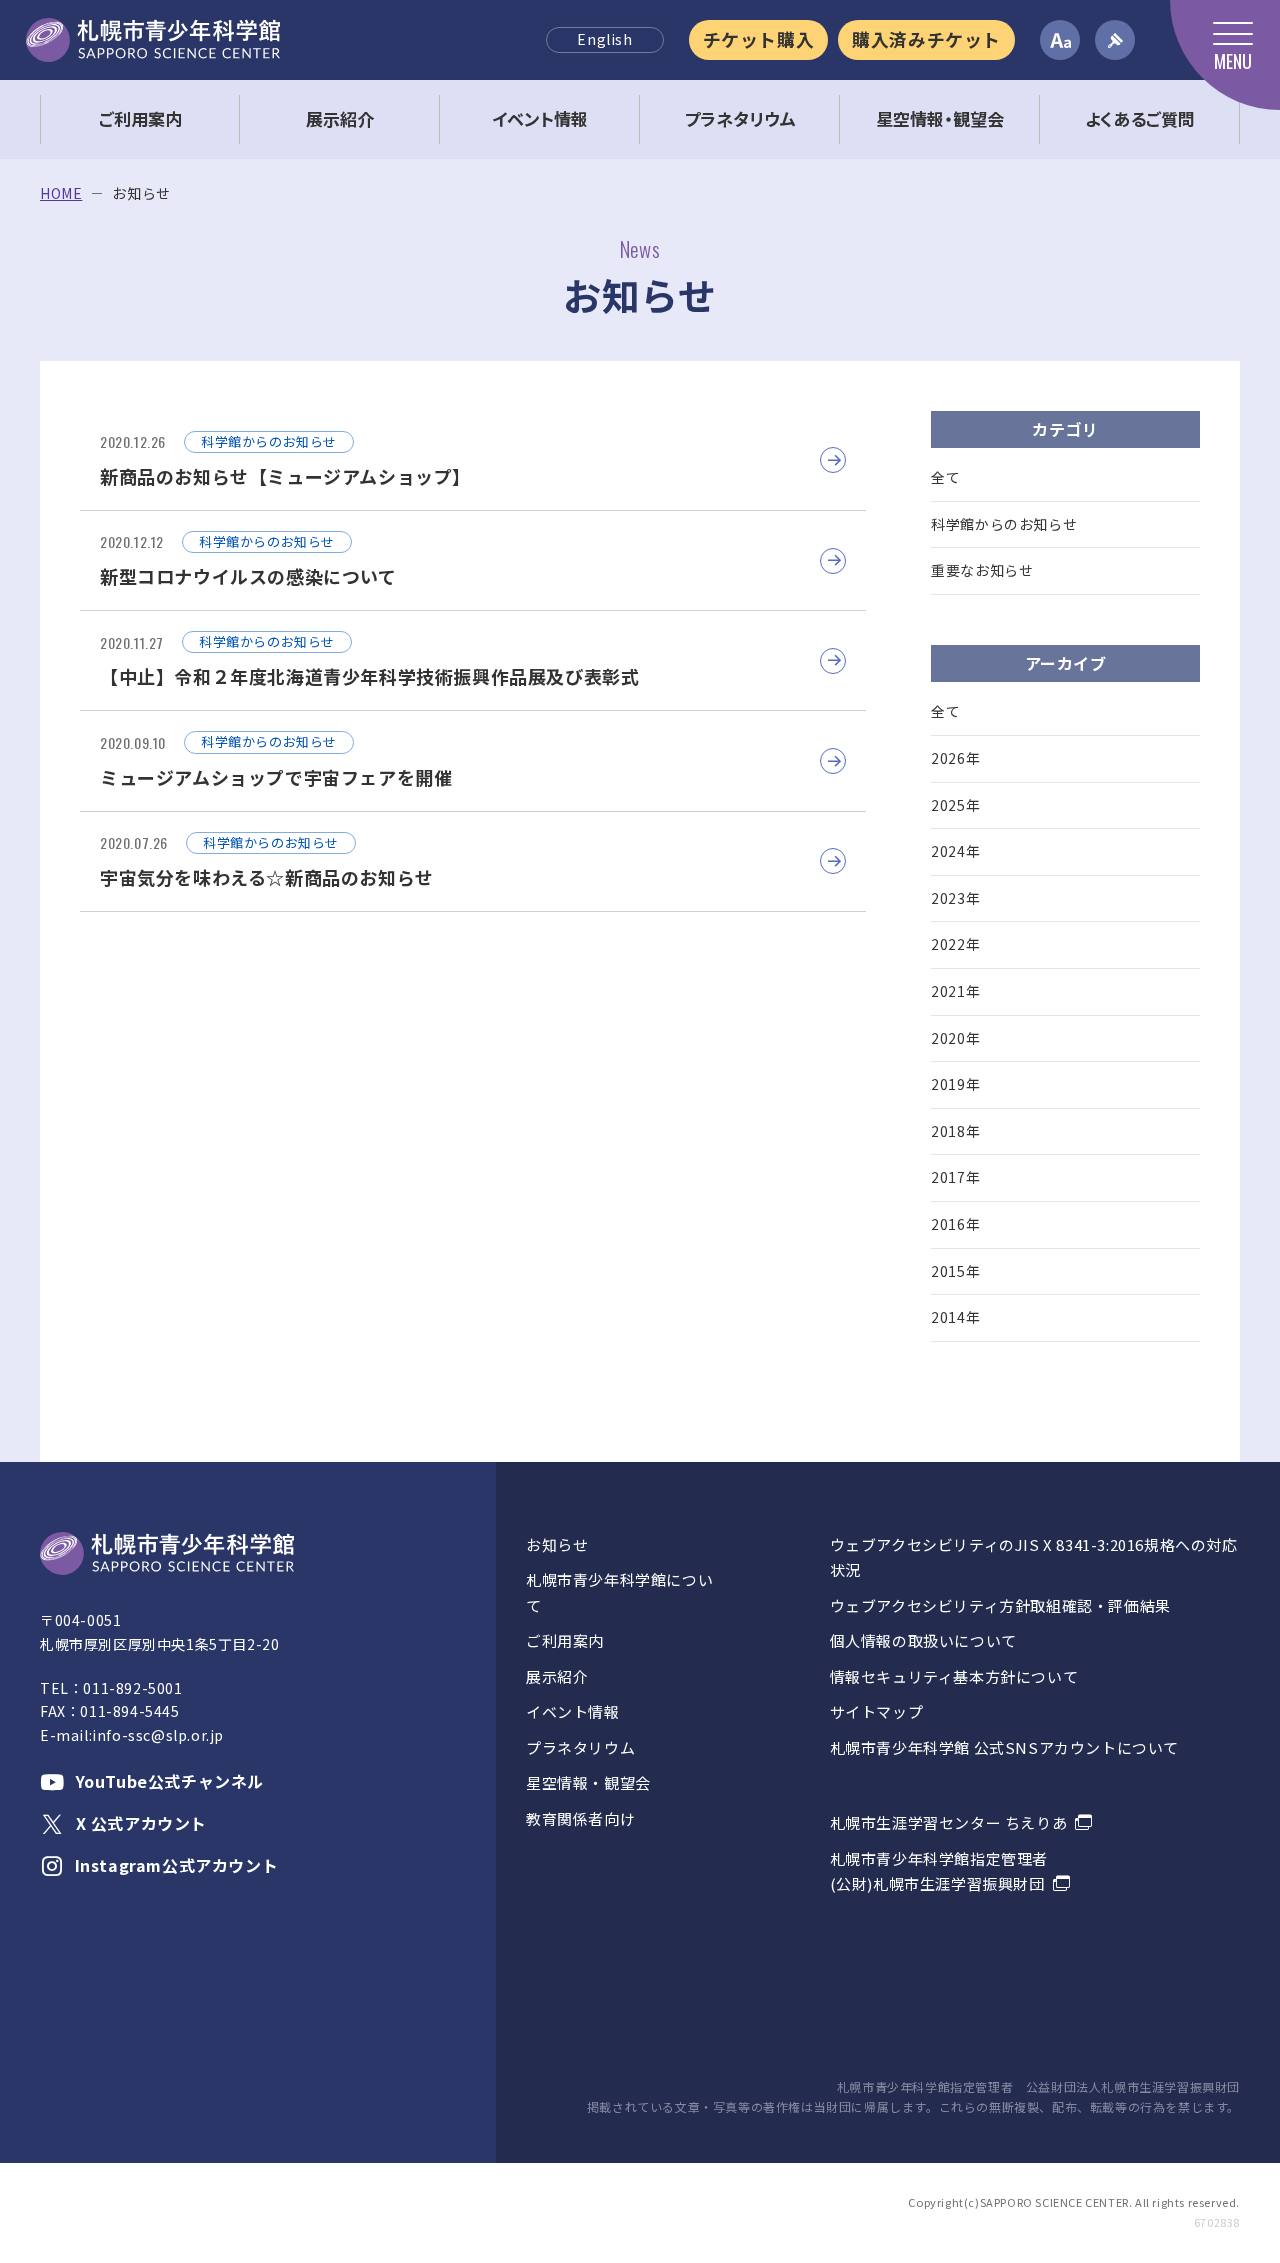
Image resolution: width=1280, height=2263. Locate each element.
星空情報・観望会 (588, 1782)
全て (945, 477)
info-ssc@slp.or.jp (158, 1735)
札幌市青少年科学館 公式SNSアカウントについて (1004, 1747)
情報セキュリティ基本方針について (954, 1676)
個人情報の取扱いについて (923, 1640)
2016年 (955, 1224)
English (604, 39)
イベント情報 (573, 1711)
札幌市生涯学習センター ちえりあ (949, 1822)
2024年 (955, 851)
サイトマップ (877, 1711)
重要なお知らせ (982, 570)
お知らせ (557, 1544)
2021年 (955, 991)
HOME (61, 193)
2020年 (955, 1038)
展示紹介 (557, 1676)
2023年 (955, 898)
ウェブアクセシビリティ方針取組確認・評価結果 (1000, 1605)
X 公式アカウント (141, 1823)
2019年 (955, 1084)
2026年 (955, 758)
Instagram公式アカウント (176, 1865)
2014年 (955, 1317)
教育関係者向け (580, 1818)
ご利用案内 (565, 1640)
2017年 (955, 1177)
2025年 (955, 805)
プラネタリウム (580, 1747)
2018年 (955, 1131)
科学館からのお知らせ (1004, 524)
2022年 (955, 944)
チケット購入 (759, 39)
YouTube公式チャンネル (170, 1781)
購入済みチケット (926, 39)
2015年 (955, 1271)
